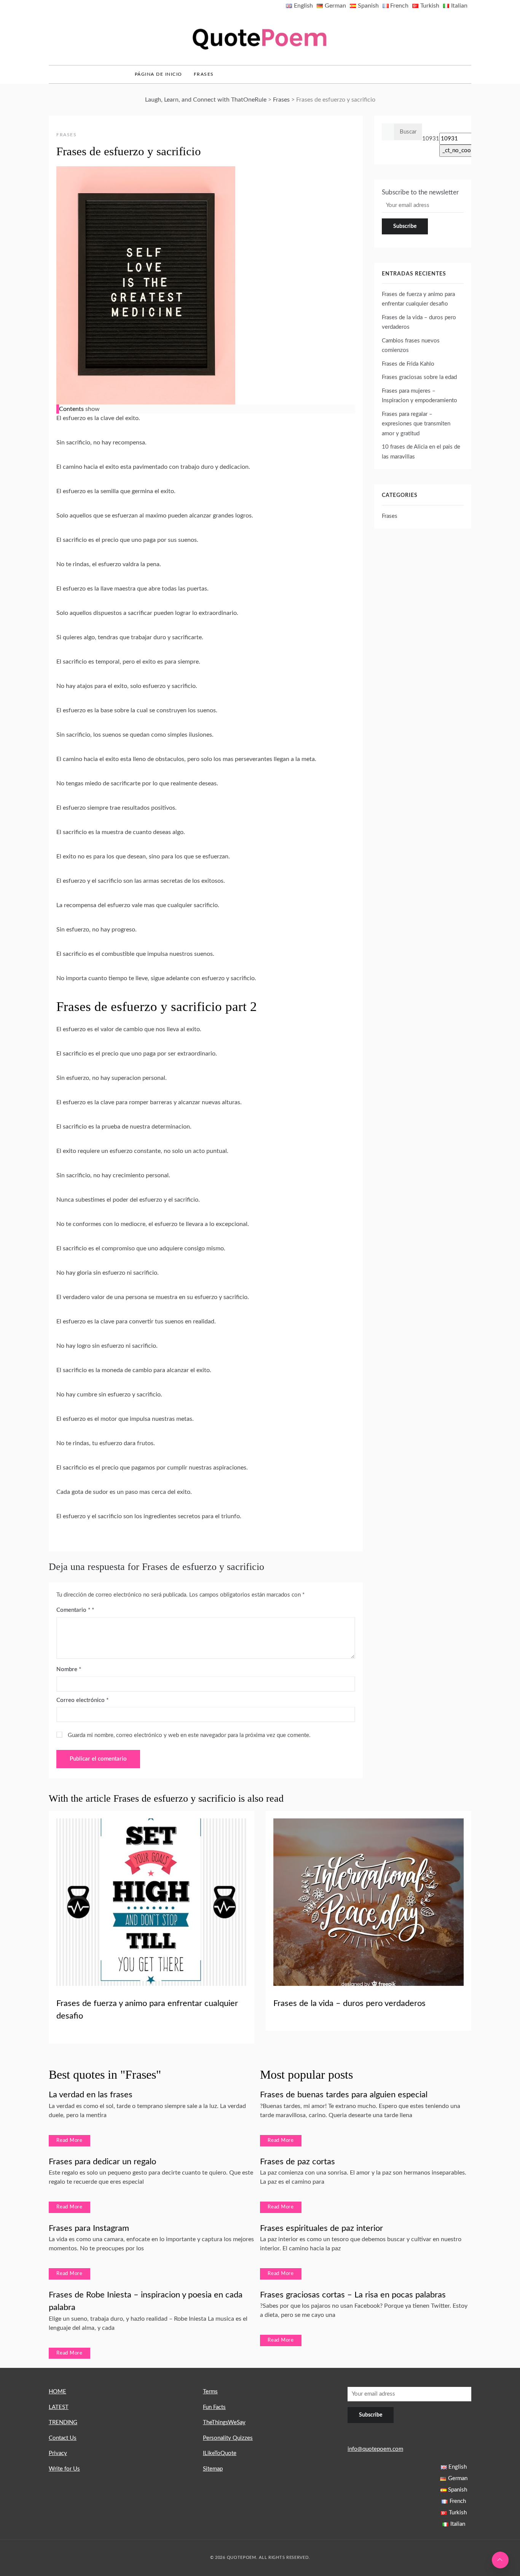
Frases (204, 74)
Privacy (58, 2453)
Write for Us (64, 2469)
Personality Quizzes (228, 2438)
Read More (69, 2141)
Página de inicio (159, 74)
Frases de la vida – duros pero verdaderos (349, 2003)
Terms (210, 2392)
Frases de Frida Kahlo (408, 364)
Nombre (69, 1669)
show (93, 409)
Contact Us (63, 2438)
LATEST (59, 2407)
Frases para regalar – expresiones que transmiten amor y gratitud (416, 424)
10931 (431, 139)
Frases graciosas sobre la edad (419, 377)
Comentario (73, 1610)
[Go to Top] (500, 2560)
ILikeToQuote (220, 2453)
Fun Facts (214, 2407)
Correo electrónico (82, 1700)
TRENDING (63, 2422)
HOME (57, 2392)
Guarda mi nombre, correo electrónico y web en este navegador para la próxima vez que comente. (189, 1735)
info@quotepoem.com (375, 2449)
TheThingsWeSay (224, 2422)
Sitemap (213, 2469)
